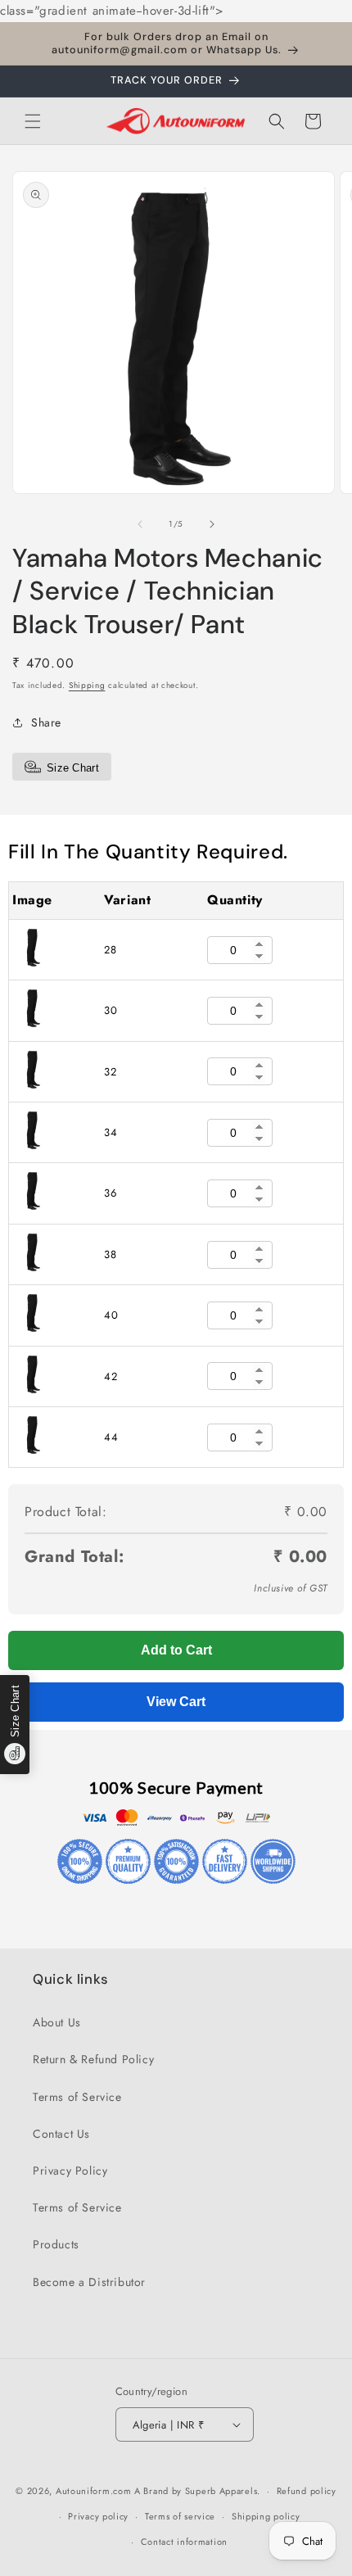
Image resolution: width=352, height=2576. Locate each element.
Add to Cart (176, 1650)
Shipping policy (266, 2516)
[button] (33, 121)
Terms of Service (77, 2097)
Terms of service (180, 2516)
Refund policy (307, 2491)
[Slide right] (212, 524)
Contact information (184, 2542)
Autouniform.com (94, 2491)
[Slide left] (140, 524)
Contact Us (61, 2134)
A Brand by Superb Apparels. (197, 2491)
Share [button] (46, 722)
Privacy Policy (70, 2171)
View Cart (176, 1702)
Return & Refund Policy (93, 2059)
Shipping (87, 685)
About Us (57, 2022)
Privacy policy (98, 2516)
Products (56, 2244)
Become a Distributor (89, 2282)
